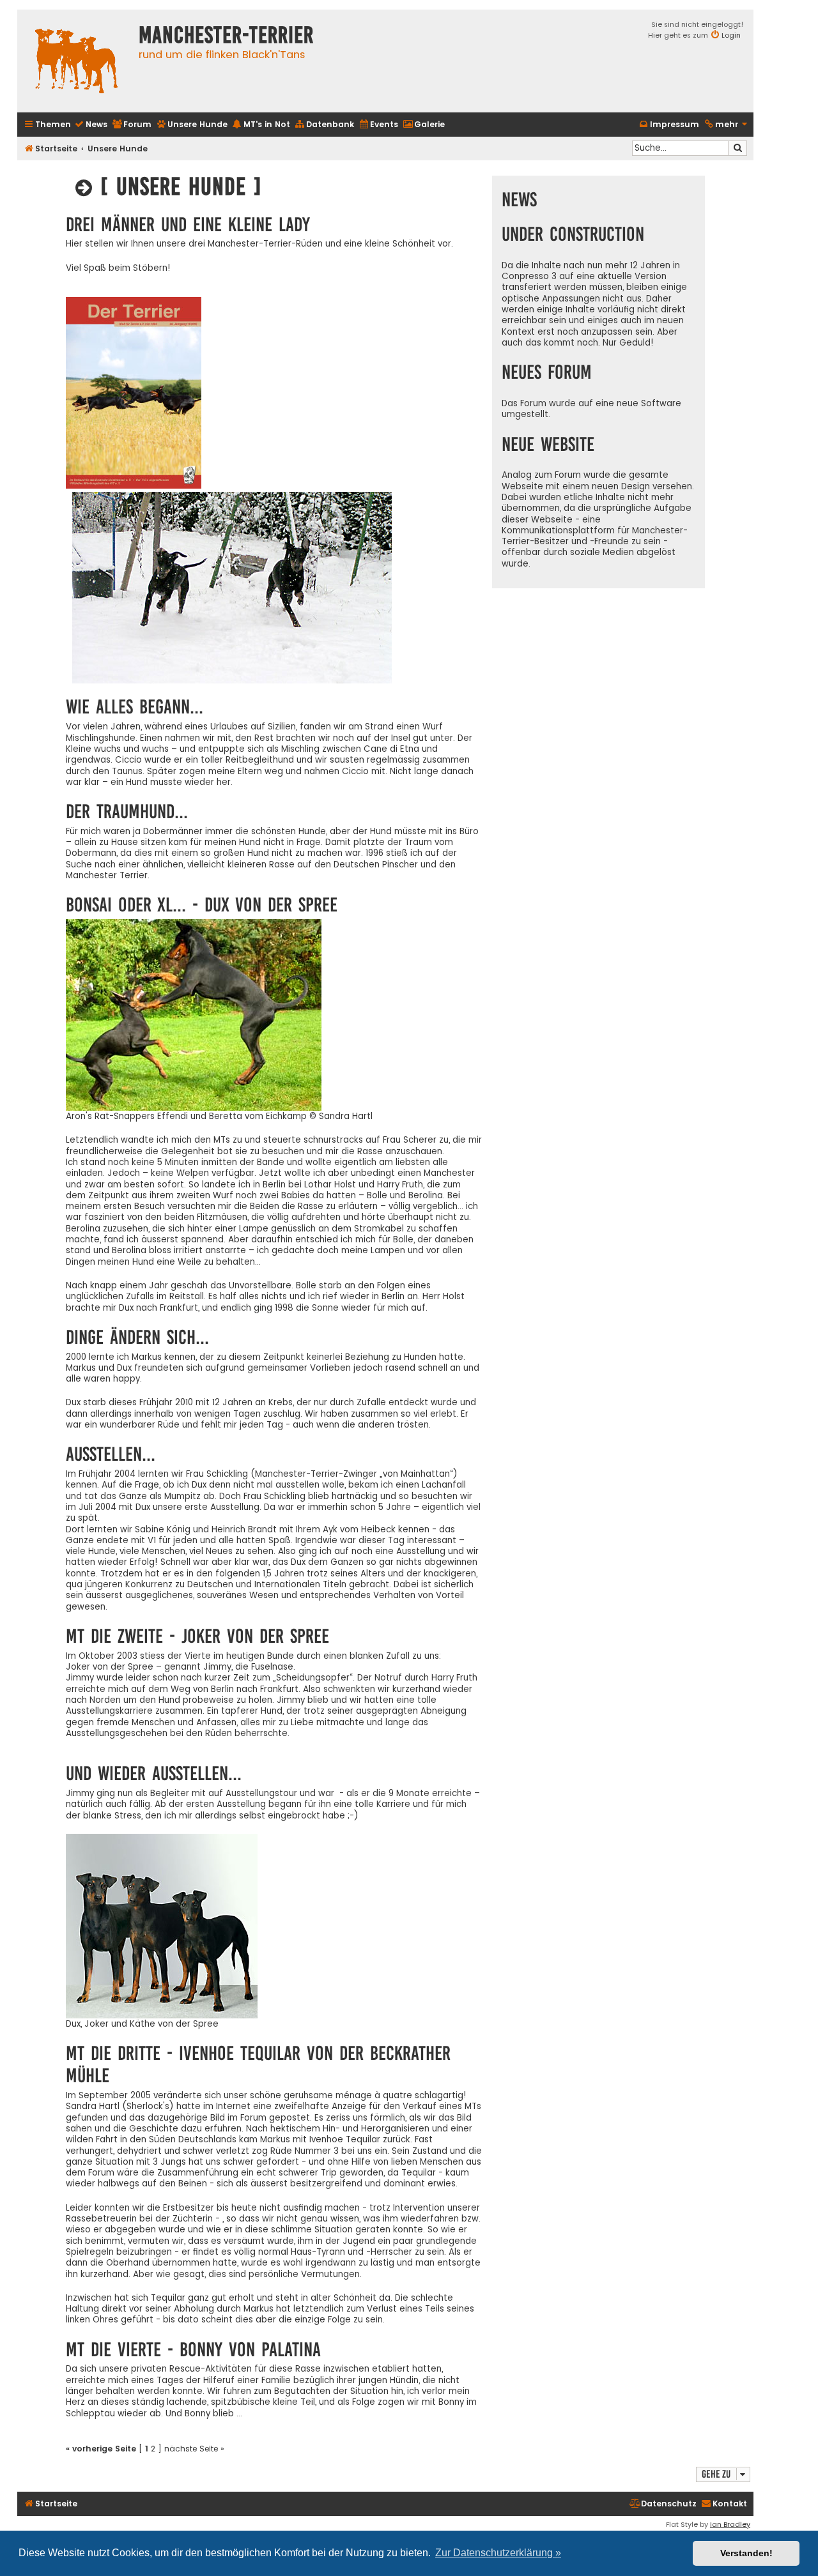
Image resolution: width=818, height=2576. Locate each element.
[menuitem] (91, 125)
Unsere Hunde (118, 149)
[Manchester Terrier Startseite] (75, 61)
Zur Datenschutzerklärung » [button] (498, 2553)
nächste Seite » (194, 2449)
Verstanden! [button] (746, 2553)
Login (731, 35)
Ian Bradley (730, 2524)
